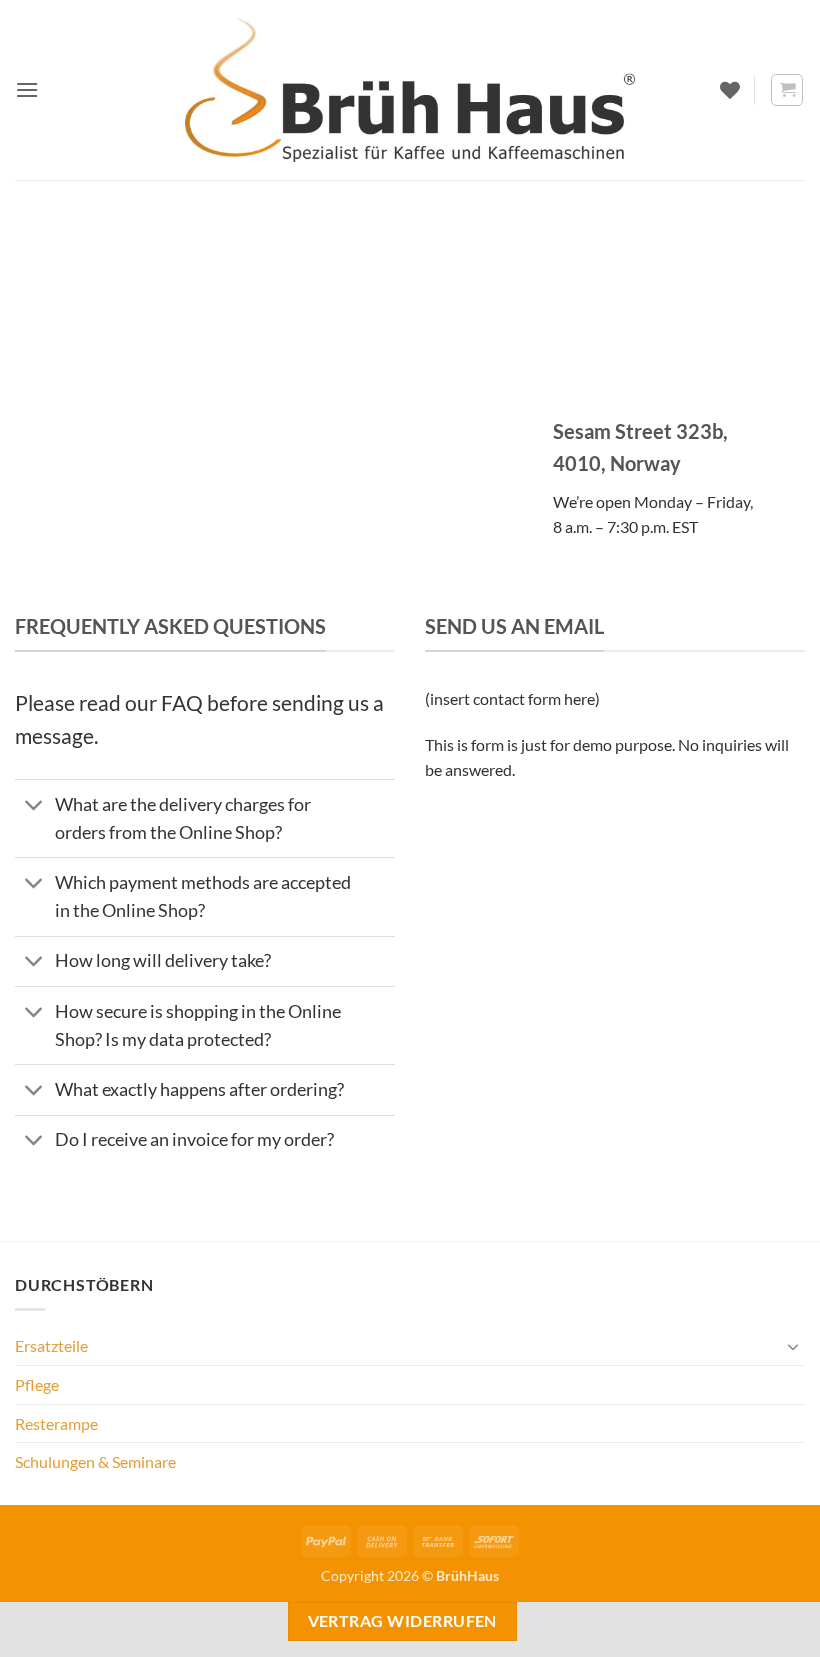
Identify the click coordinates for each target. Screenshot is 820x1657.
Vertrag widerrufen (402, 1621)
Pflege (37, 1384)
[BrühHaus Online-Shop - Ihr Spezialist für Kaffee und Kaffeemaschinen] (410, 90)
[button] (27, 89)
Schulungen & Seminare (95, 1461)
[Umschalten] (34, 806)
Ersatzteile (51, 1345)
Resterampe (56, 1423)
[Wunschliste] (730, 90)
